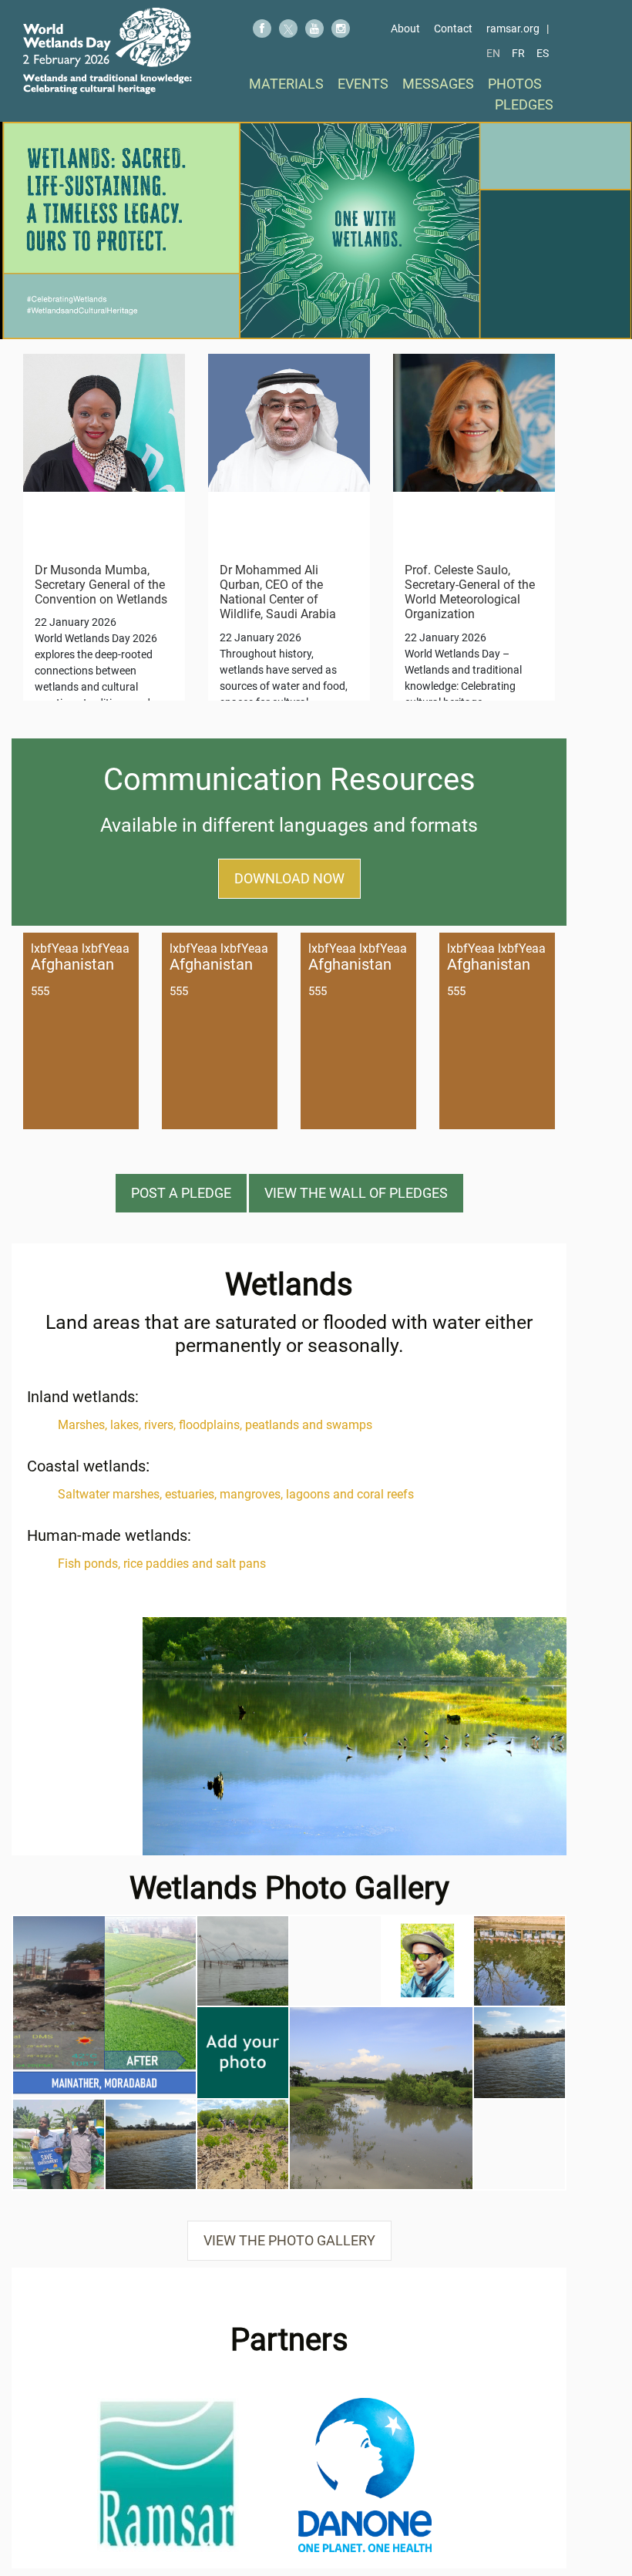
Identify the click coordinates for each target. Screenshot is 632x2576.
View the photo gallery (289, 2240)
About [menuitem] (405, 29)
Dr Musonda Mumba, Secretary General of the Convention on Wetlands (101, 585)
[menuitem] (286, 84)
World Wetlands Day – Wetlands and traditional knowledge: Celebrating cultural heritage (463, 686)
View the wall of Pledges (356, 1193)
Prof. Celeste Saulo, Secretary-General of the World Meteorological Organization (470, 592)
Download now (289, 878)
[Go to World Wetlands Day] (108, 51)
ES (543, 53)
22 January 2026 (76, 622)
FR (518, 53)
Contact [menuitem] (453, 29)
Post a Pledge (181, 1193)
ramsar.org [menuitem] (513, 29)
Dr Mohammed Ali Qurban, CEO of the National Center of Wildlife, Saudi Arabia (278, 592)
